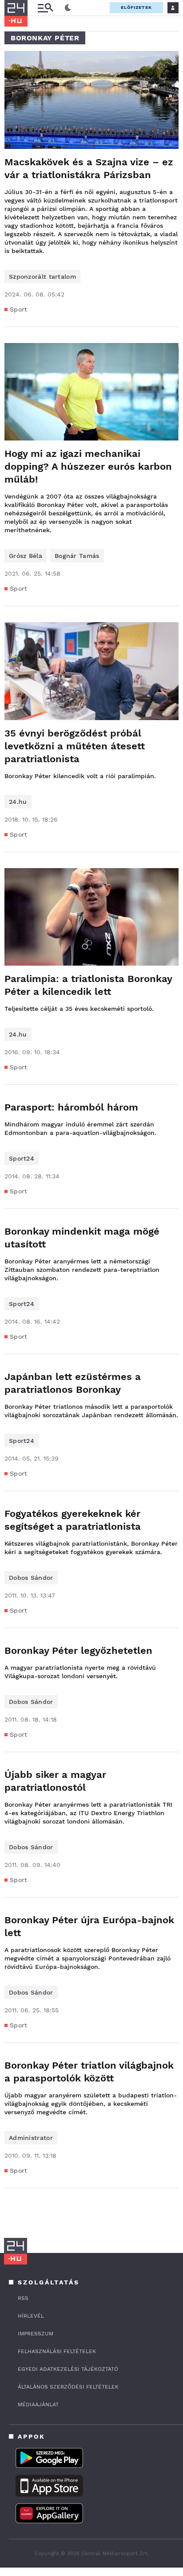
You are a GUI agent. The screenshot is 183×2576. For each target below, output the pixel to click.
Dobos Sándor (31, 1578)
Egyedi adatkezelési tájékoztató (68, 2369)
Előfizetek (136, 7)
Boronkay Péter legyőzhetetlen (78, 1650)
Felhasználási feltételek (57, 2351)
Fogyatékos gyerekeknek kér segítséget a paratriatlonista (73, 1520)
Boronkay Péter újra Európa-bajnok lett (89, 1926)
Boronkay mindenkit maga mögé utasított (82, 1238)
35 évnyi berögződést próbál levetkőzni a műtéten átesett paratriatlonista (75, 746)
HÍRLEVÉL (31, 2316)
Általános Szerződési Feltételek (68, 2387)
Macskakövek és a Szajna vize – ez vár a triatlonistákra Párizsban (89, 168)
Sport (19, 309)
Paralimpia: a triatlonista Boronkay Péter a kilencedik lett (88, 985)
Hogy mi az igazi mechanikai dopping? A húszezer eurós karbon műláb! (88, 466)
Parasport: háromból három (71, 1107)
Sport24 (22, 1158)
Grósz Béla (26, 556)
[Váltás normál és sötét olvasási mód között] (68, 8)
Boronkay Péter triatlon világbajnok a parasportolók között (89, 2072)
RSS (23, 2298)
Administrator (31, 2138)
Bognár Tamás (77, 556)
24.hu (18, 802)
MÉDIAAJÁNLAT (38, 2405)
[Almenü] (45, 8)
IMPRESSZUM (36, 2334)
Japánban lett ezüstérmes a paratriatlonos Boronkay (73, 1383)
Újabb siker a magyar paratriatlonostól (55, 1781)
